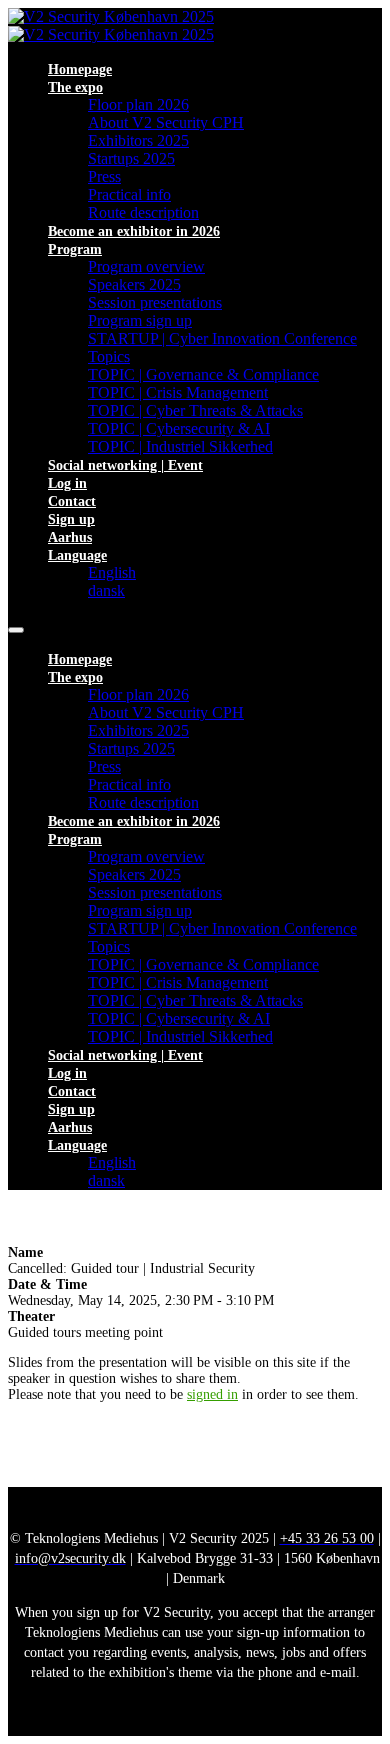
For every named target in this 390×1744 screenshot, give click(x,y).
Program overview (146, 266)
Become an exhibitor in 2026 (134, 231)
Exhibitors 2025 (138, 140)
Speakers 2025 (134, 284)
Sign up (71, 519)
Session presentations (155, 302)
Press (104, 176)
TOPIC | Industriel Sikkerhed (180, 446)
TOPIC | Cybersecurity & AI (179, 428)
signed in (212, 1394)
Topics (109, 356)
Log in (67, 483)
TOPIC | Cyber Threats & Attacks (195, 410)
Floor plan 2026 (138, 104)
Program (75, 249)
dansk (106, 590)
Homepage (80, 69)
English (112, 572)
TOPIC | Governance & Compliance (203, 374)
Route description (143, 212)
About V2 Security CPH (166, 122)
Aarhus (70, 537)
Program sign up (140, 320)
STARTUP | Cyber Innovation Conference (222, 338)
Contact (72, 501)
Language (77, 555)
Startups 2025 (131, 158)
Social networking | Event (125, 465)
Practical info (129, 194)
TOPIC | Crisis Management (178, 392)
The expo (75, 87)
